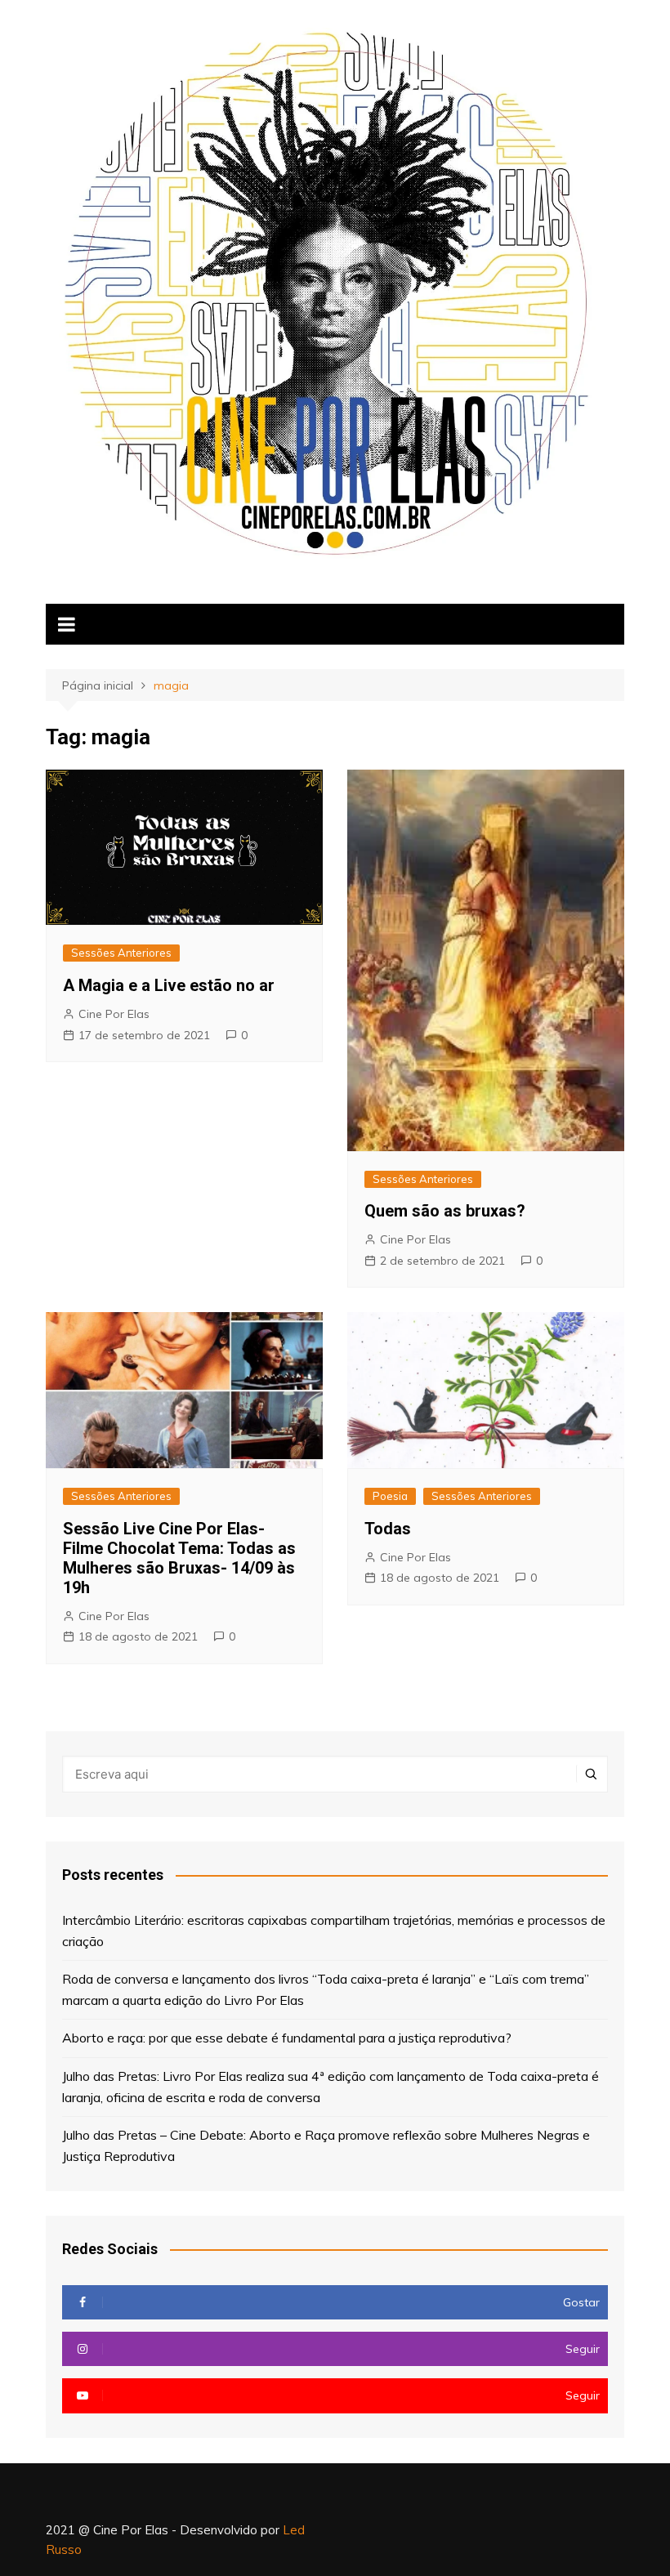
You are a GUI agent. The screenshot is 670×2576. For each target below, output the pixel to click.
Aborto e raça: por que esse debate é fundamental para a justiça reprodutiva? (287, 2038)
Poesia (390, 1496)
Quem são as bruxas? (445, 1211)
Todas (388, 1529)
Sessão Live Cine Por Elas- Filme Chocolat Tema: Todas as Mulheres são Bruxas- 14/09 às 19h (179, 1558)
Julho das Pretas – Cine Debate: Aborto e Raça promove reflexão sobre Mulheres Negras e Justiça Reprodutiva (326, 2145)
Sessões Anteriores (121, 953)
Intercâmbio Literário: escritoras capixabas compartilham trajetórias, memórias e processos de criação (334, 1931)
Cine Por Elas (114, 1014)
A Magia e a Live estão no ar (169, 985)
